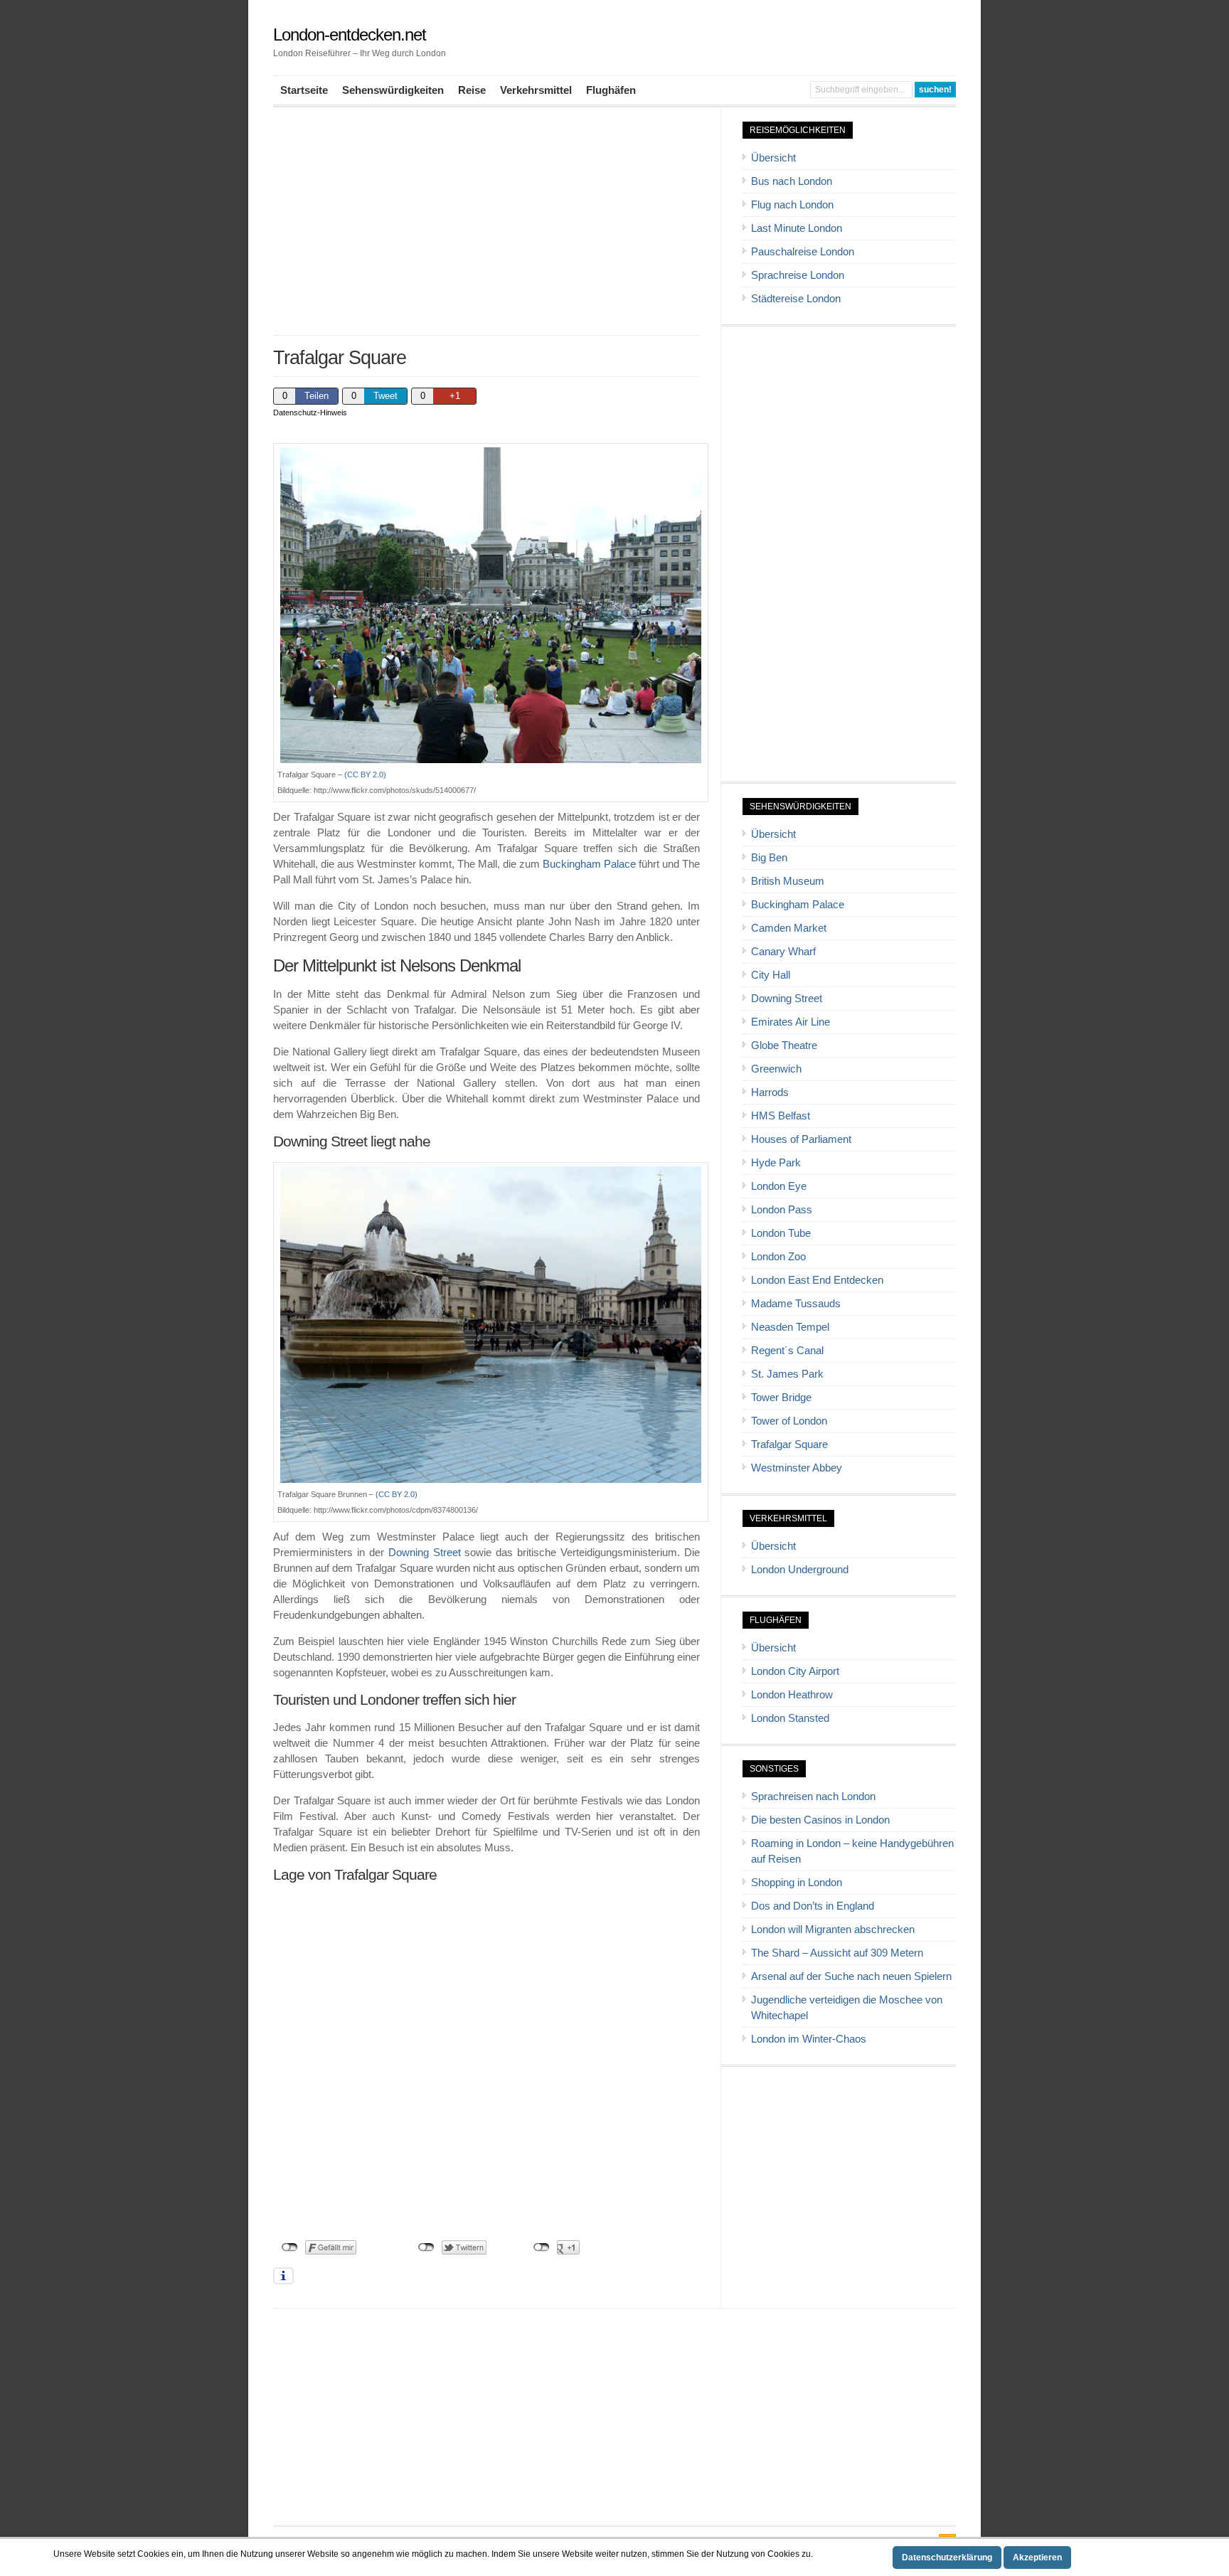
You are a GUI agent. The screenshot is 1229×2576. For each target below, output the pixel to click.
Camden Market (789, 928)
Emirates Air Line (791, 1022)
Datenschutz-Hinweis (310, 413)
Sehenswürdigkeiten (393, 90)
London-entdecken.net (350, 34)
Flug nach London (792, 205)
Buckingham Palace (589, 864)
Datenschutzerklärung (947, 2558)
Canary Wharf (783, 952)
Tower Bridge (781, 1398)
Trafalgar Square (789, 1444)
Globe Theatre (784, 1045)
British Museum (788, 881)
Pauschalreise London (803, 252)
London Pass (782, 1210)
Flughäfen (611, 90)
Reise (472, 90)
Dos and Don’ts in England (813, 1906)
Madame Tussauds (796, 1304)
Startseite (304, 90)
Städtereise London (796, 299)
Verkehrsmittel (536, 90)
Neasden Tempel (790, 1327)
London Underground (800, 1570)
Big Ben (769, 858)
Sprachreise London (798, 275)
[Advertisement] (486, 221)
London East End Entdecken (817, 1280)
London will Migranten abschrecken (833, 1930)
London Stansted (790, 1718)
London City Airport (795, 1671)
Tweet (385, 396)
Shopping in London (797, 1883)
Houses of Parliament (801, 1139)
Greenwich (776, 1069)
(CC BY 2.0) (365, 775)
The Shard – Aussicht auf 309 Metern (837, 1953)
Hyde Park (776, 1163)
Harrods (770, 1092)
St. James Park (787, 1374)
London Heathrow (792, 1695)
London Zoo (778, 1257)
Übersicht (773, 158)
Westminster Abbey (797, 1468)
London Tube (781, 1233)
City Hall (771, 975)
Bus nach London (792, 181)
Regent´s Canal (787, 1351)
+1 (455, 396)
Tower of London (789, 1421)
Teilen (316, 396)
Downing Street (425, 1553)
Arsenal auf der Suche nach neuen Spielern (851, 1976)
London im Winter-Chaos (809, 2039)
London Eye (779, 1186)
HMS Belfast (781, 1116)
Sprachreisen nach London (813, 1797)
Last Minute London (797, 228)
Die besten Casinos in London (820, 1820)
